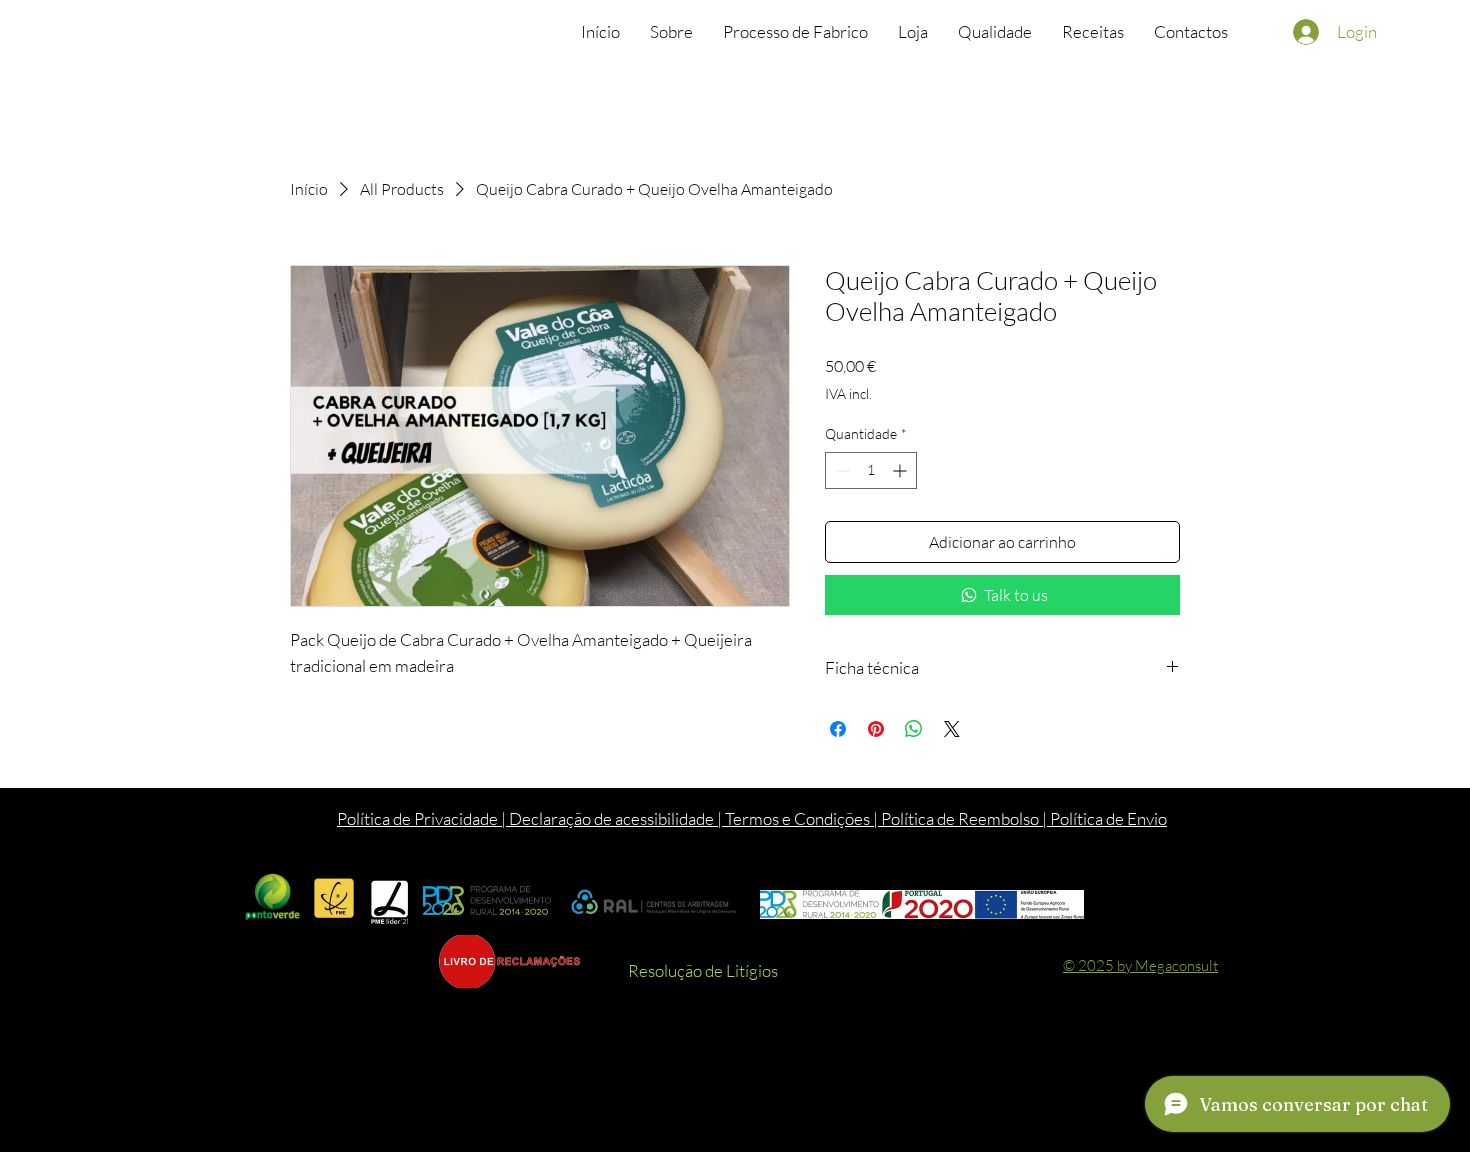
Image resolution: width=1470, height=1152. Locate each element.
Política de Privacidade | (423, 818)
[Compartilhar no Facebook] (838, 729)
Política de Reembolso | (965, 818)
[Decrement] (840, 470)
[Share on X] (952, 729)
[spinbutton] (871, 470)
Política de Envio (1108, 818)
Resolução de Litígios (703, 970)
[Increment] (901, 470)
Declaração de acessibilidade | (617, 818)
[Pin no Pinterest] (876, 729)
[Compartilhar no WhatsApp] (914, 729)
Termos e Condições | (803, 818)
